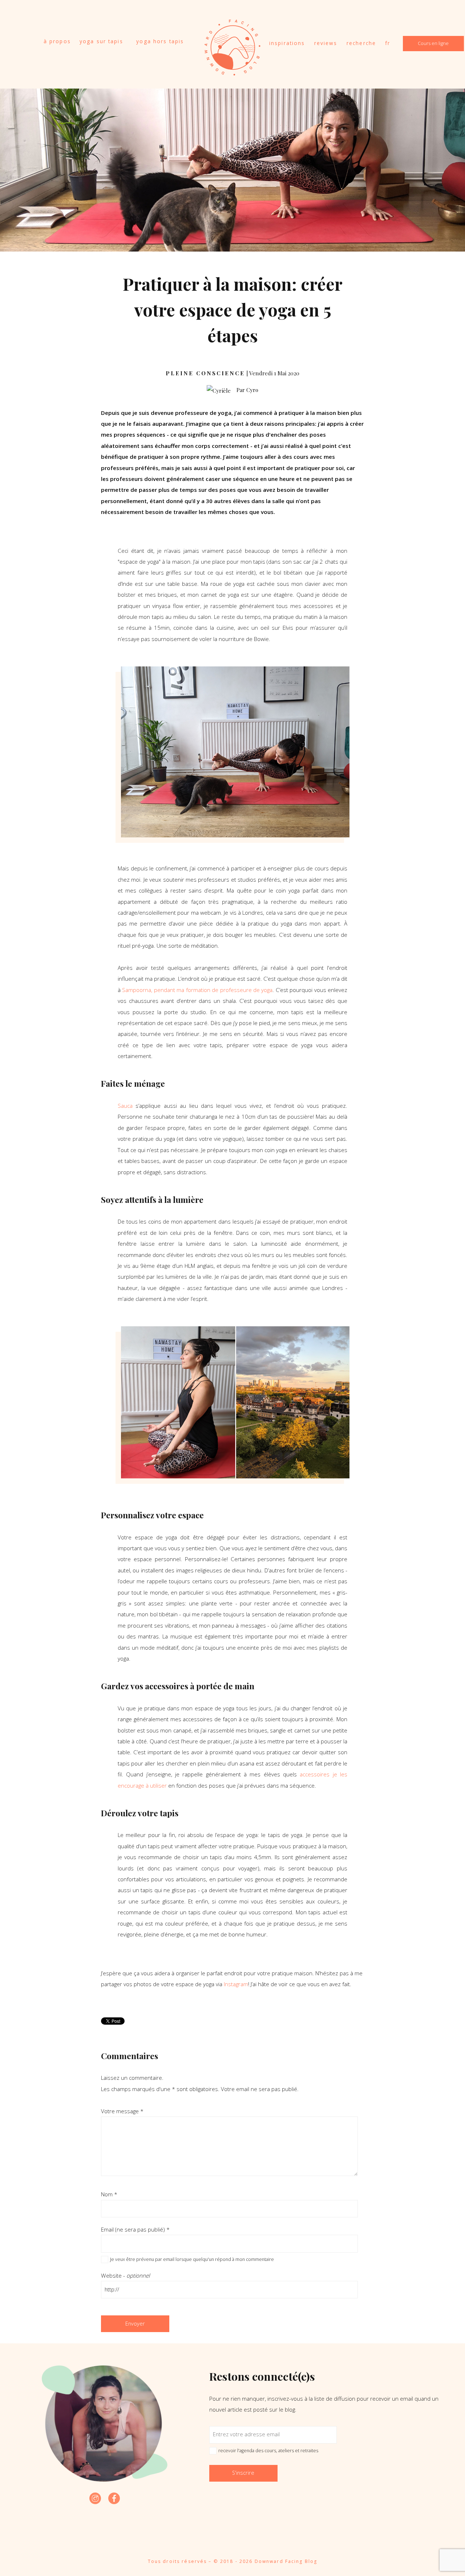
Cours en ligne (433, 43)
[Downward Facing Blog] (232, 72)
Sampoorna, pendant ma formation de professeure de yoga (197, 990)
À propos (57, 41)
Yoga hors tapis (160, 41)
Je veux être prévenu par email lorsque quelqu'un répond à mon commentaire (192, 2259)
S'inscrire (243, 2473)
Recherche (361, 43)
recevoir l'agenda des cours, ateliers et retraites (268, 2451)
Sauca (125, 1106)
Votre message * (122, 2111)
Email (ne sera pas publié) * (135, 2229)
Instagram (236, 1984)
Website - (125, 2275)
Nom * (109, 2194)
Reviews (326, 43)
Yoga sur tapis (101, 41)
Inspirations (287, 43)
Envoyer (135, 2324)
